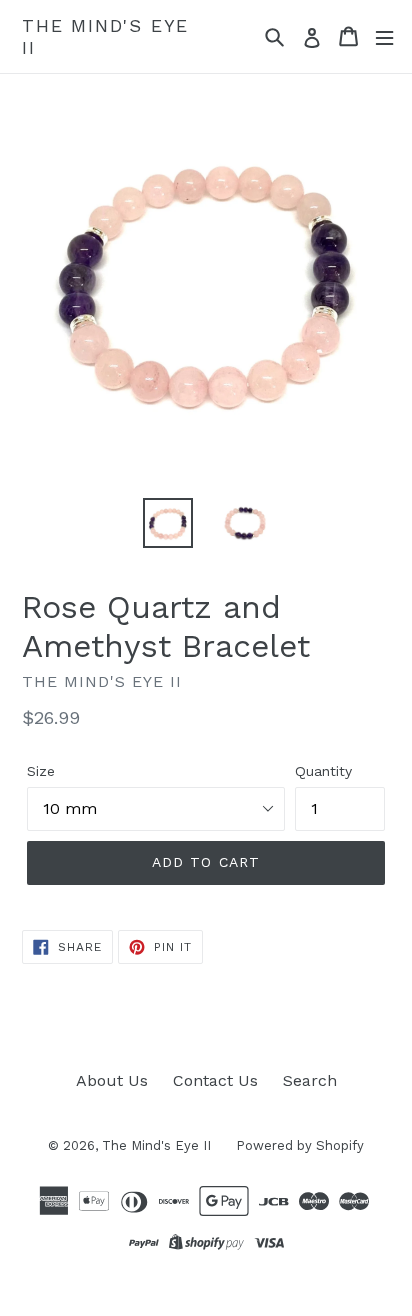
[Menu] (384, 36)
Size (41, 771)
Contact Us (215, 1080)
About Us (112, 1080)
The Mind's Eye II (105, 36)
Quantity (323, 771)
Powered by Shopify (300, 1145)
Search (310, 1080)
